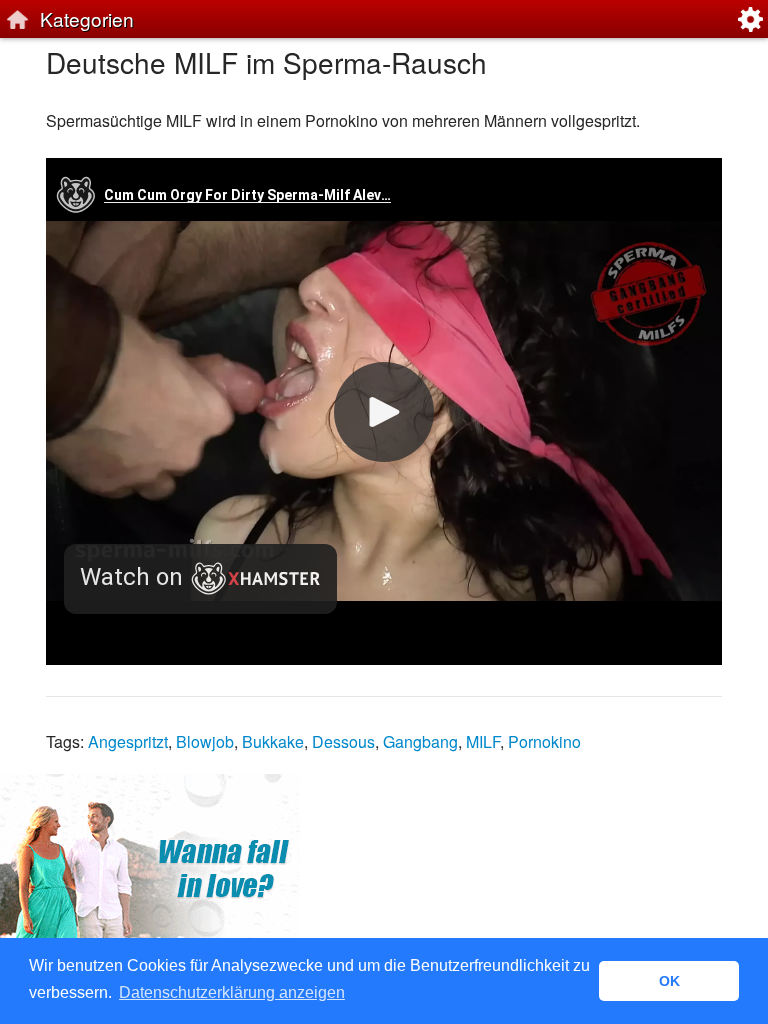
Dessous (343, 741)
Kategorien (87, 18)
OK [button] (669, 981)
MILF (483, 741)
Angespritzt (128, 741)
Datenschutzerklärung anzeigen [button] (232, 992)
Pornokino (544, 741)
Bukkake (273, 741)
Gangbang (420, 741)
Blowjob (205, 741)
